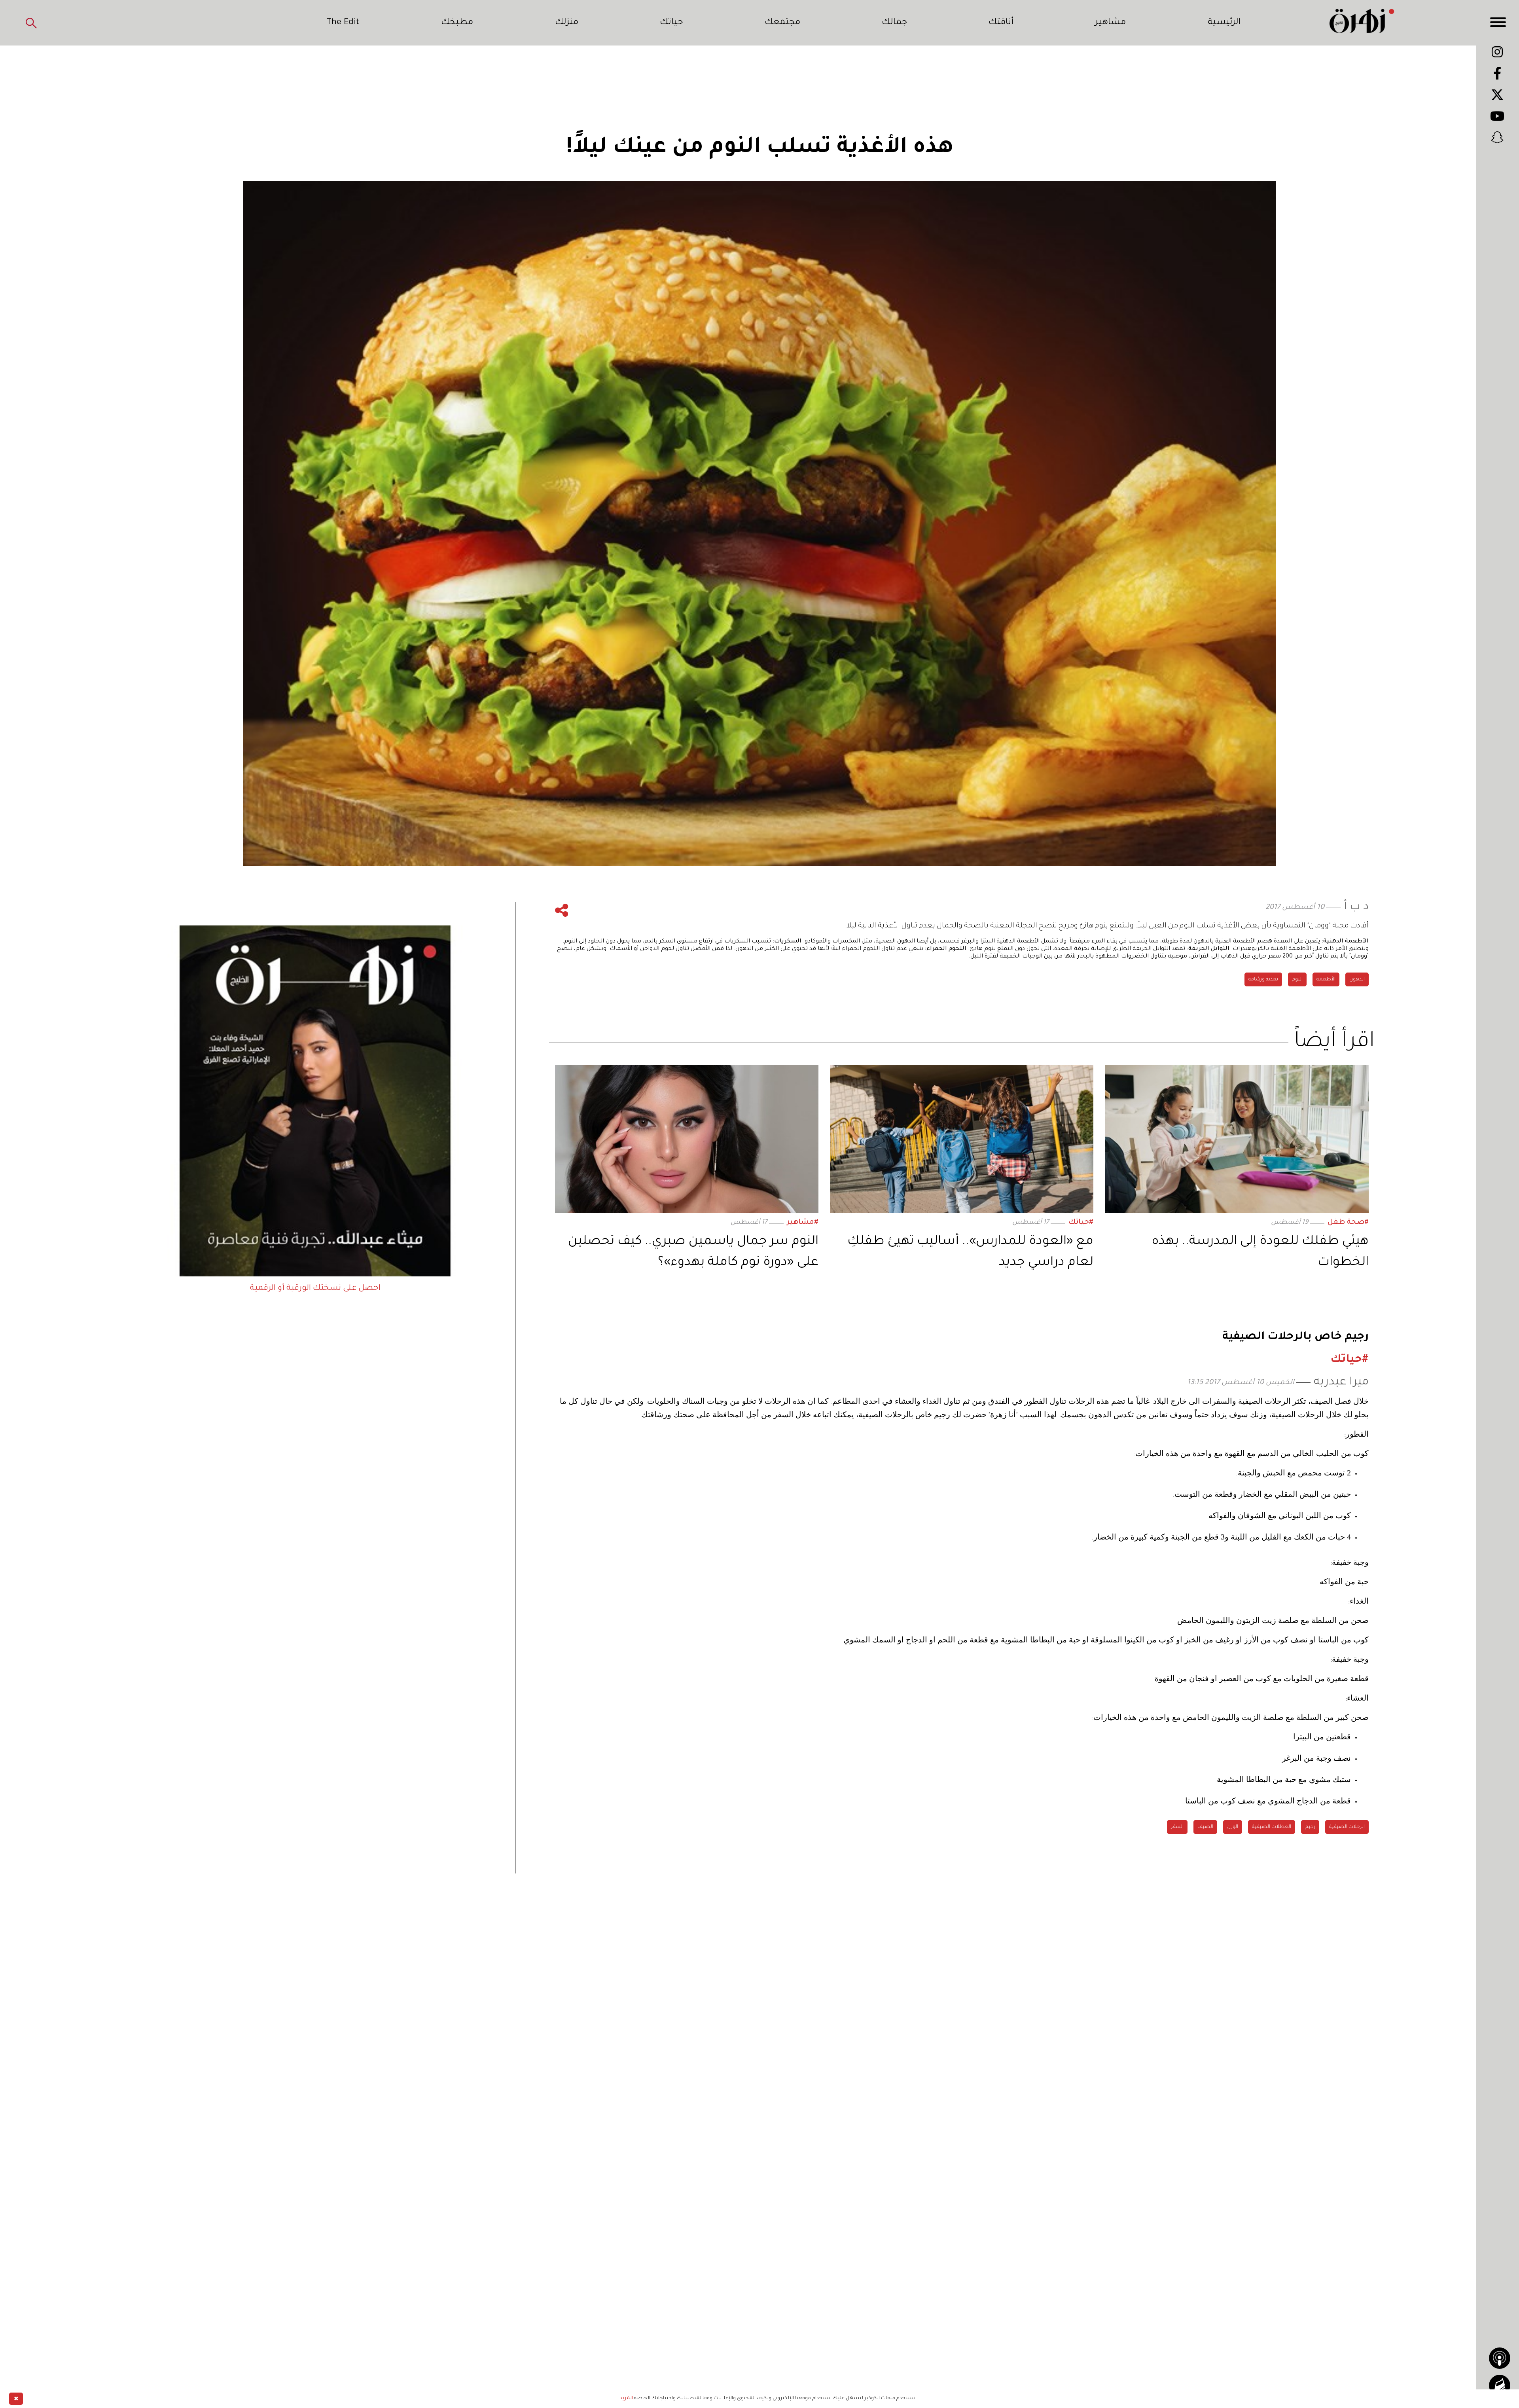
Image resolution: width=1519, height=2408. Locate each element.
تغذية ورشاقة (1263, 980)
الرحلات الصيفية (1347, 1827)
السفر (1177, 1827)
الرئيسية (1224, 23)
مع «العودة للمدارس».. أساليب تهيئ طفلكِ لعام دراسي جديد (970, 1252)
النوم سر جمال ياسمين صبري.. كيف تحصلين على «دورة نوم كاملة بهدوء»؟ (693, 1252)
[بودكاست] (1500, 2358)
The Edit (343, 23)
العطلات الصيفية (1272, 1827)
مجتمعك (782, 23)
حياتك (671, 23)
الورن (1233, 1827)
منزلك (567, 23)
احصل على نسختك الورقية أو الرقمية (315, 1289)
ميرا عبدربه (1341, 1383)
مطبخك (457, 23)
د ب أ (1356, 907)
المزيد (626, 2399)
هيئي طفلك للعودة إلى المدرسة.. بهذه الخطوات (1260, 1252)
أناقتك (1001, 23)
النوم (1297, 980)
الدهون (1357, 980)
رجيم (1310, 1827)
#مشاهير (803, 1223)
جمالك (894, 23)
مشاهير (1110, 23)
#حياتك (1081, 1223)
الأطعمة (1326, 980)
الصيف (1205, 1827)
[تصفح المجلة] (1500, 2385)
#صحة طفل (1348, 1223)
